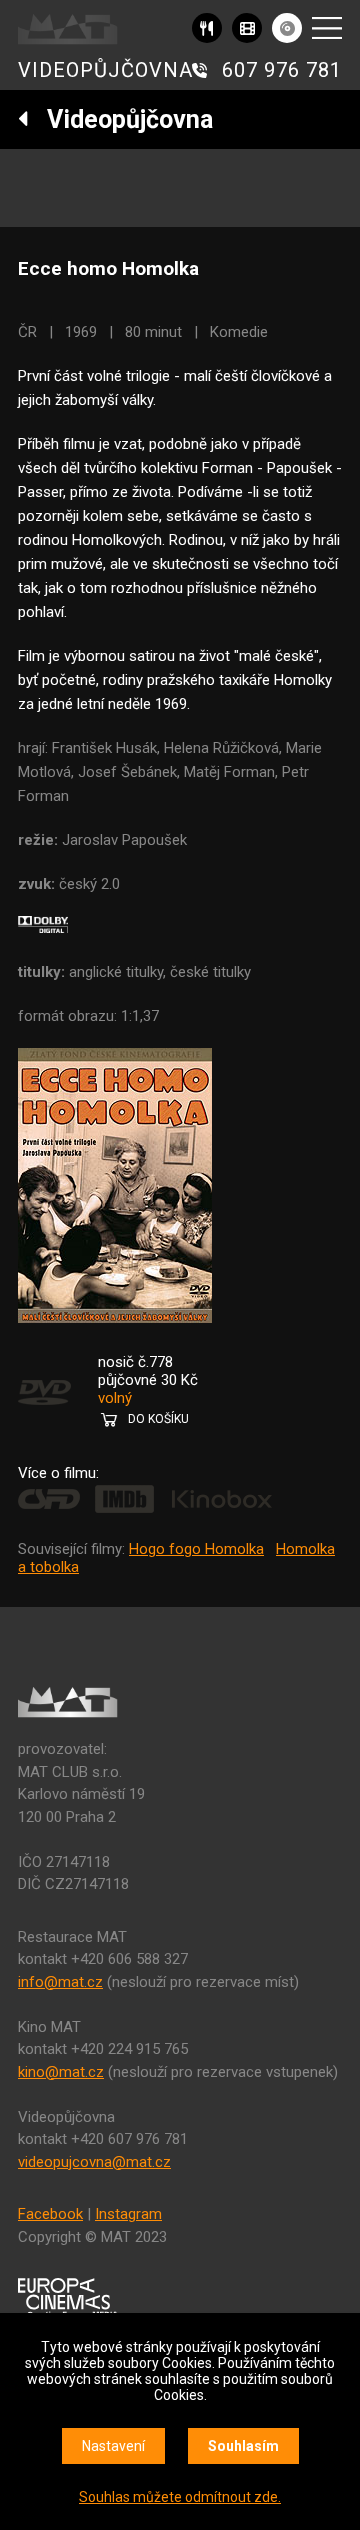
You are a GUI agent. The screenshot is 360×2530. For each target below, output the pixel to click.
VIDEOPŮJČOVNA (105, 70)
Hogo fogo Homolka (196, 1549)
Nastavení (113, 2446)
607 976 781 (282, 70)
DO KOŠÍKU (158, 1419)
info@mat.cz (60, 1982)
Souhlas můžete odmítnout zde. (180, 2497)
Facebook (50, 2214)
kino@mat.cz (61, 2072)
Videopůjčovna (121, 119)
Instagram (128, 2214)
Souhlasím (243, 2446)
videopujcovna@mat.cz (94, 2162)
